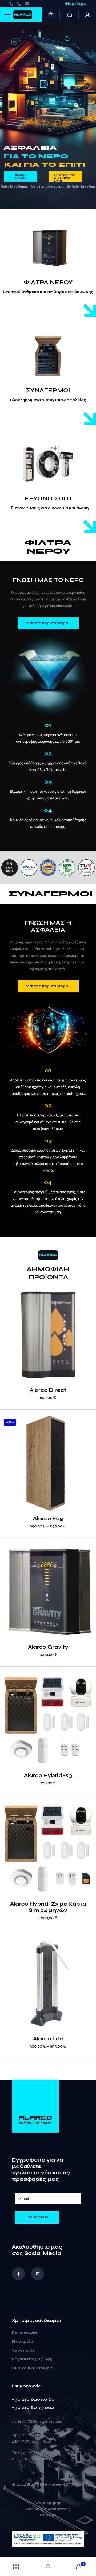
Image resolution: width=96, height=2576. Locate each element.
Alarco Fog (48, 1518)
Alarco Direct (48, 1390)
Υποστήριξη (24, 2350)
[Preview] (90, 1308)
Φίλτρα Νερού (21, 177)
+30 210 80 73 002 (33, 2407)
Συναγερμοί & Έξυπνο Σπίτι (64, 177)
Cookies (48, 2516)
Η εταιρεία (23, 2342)
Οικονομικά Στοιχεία (33, 2368)
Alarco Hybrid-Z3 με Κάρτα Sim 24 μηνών (48, 1907)
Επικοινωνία (24, 2333)
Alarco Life (48, 2039)
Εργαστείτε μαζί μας (32, 2359)
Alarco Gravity (48, 1647)
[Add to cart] (90, 1293)
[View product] (90, 1301)
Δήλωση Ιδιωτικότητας (48, 2509)
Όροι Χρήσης (48, 2503)
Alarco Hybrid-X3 (48, 1775)
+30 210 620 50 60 (33, 2399)
